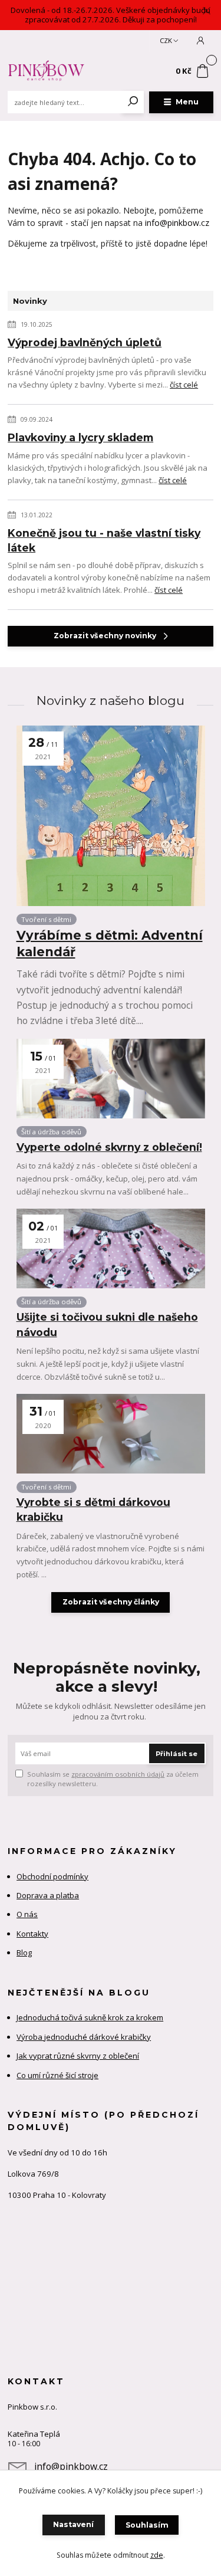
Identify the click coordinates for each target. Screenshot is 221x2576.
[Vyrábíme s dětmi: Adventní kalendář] (111, 816)
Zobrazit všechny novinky (105, 636)
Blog (24, 1952)
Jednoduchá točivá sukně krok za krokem (90, 2017)
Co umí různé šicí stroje (57, 2075)
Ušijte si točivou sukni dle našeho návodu (107, 1324)
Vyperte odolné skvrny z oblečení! (109, 1147)
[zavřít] (206, 12)
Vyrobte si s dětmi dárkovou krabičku (93, 1509)
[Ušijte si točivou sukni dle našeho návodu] (111, 1248)
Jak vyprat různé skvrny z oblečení (78, 2056)
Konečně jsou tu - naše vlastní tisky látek (104, 540)
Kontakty (32, 1934)
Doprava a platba (48, 1895)
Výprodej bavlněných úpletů (85, 342)
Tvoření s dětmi (46, 919)
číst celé (184, 385)
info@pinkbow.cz (177, 223)
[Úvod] (46, 71)
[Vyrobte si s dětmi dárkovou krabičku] (111, 1434)
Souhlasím (147, 2525)
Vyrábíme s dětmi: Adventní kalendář (110, 944)
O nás (27, 1914)
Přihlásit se (177, 1754)
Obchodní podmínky (52, 1876)
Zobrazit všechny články (111, 1602)
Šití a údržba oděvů (51, 1132)
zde (157, 2555)
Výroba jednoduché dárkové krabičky (84, 2037)
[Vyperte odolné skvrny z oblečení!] (111, 1079)
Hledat (133, 102)
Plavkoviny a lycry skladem (80, 437)
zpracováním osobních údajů (118, 1774)
